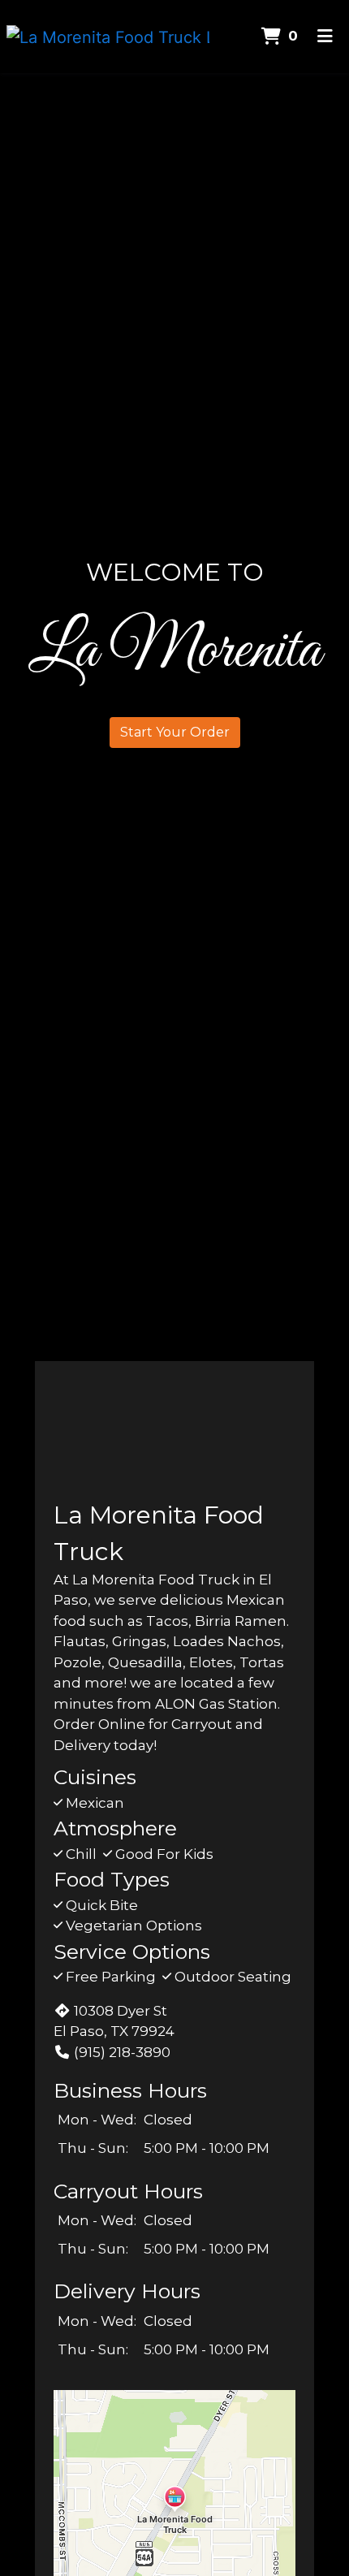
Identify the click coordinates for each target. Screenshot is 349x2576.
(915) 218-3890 (122, 2052)
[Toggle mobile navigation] (325, 37)
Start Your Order (175, 732)
